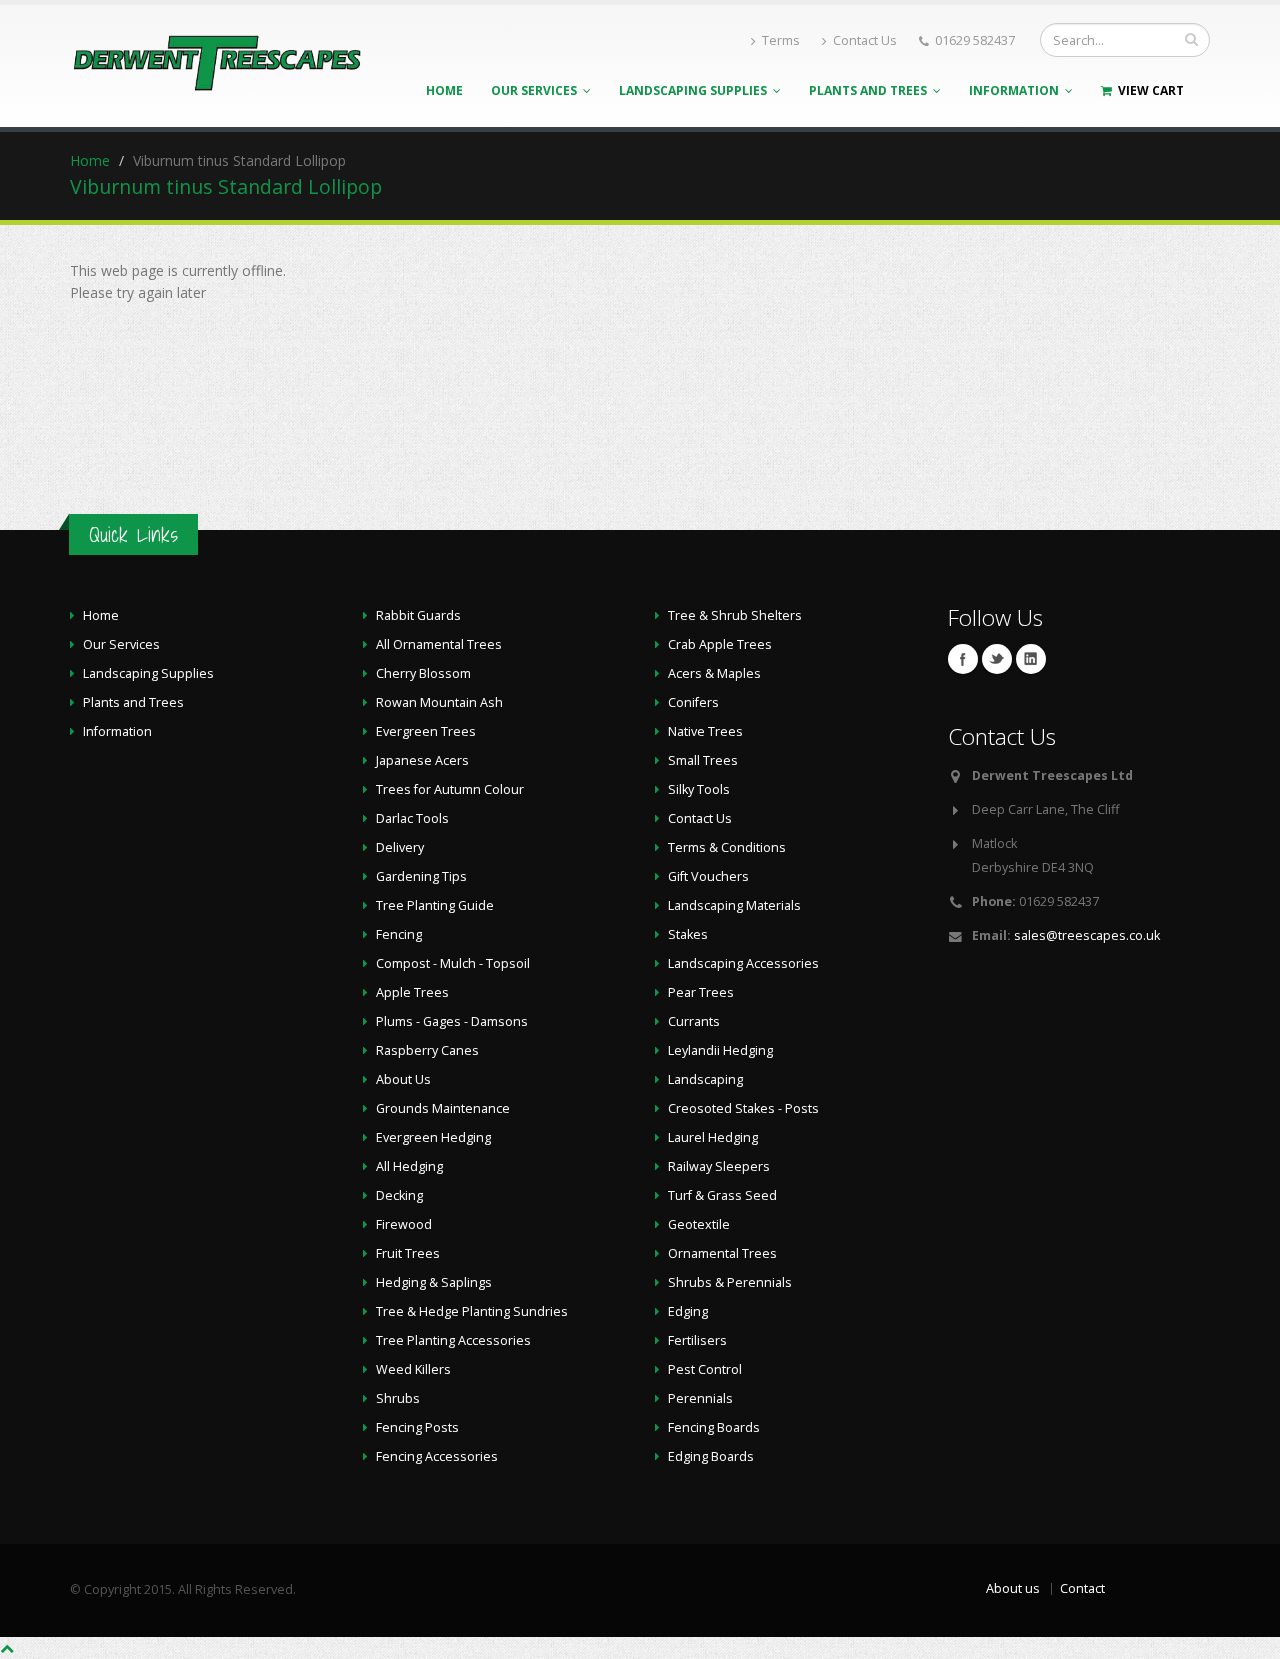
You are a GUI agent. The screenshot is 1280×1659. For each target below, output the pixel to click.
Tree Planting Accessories (453, 1340)
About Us (403, 1079)
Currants (694, 1021)
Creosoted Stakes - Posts (743, 1108)
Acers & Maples (714, 673)
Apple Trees (412, 992)
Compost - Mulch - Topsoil (453, 963)
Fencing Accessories (437, 1456)
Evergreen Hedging (433, 1137)
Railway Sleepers (719, 1166)
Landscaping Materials (734, 905)
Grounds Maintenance (443, 1108)
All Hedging (409, 1166)
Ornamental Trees (722, 1253)
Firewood (404, 1224)
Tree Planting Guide (435, 905)
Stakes (688, 934)
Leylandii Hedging (720, 1050)
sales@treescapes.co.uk (1087, 935)
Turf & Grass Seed (722, 1195)
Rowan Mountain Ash (439, 702)
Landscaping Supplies (696, 90)
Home (444, 90)
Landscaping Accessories (743, 963)
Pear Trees (701, 992)
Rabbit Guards (418, 615)
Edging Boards (711, 1456)
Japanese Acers (422, 760)
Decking (399, 1195)
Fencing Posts (417, 1427)
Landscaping (705, 1079)
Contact (1082, 1588)
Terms (781, 40)
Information (1017, 90)
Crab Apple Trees (720, 644)
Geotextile (699, 1224)
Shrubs (398, 1398)
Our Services (537, 90)
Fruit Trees (408, 1253)
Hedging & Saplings (434, 1282)
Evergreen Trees (426, 731)
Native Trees (705, 731)
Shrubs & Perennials (730, 1282)
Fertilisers (697, 1340)
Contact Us (865, 40)
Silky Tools (699, 789)
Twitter (997, 659)
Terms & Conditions (727, 847)
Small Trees (703, 760)
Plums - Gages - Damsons (452, 1021)
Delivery (400, 847)
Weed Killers (413, 1369)
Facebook (963, 659)
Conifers (693, 702)
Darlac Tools (412, 818)
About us (1013, 1588)
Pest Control (705, 1369)
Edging (688, 1311)
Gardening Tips (421, 876)
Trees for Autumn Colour (450, 789)
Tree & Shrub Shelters (735, 615)
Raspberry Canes (427, 1050)
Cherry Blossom (423, 673)
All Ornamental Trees (439, 644)
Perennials (700, 1398)
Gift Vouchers (708, 876)
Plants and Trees (871, 90)
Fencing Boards (714, 1427)
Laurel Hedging (713, 1137)
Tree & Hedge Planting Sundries (472, 1311)
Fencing (399, 934)
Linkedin (1031, 659)
